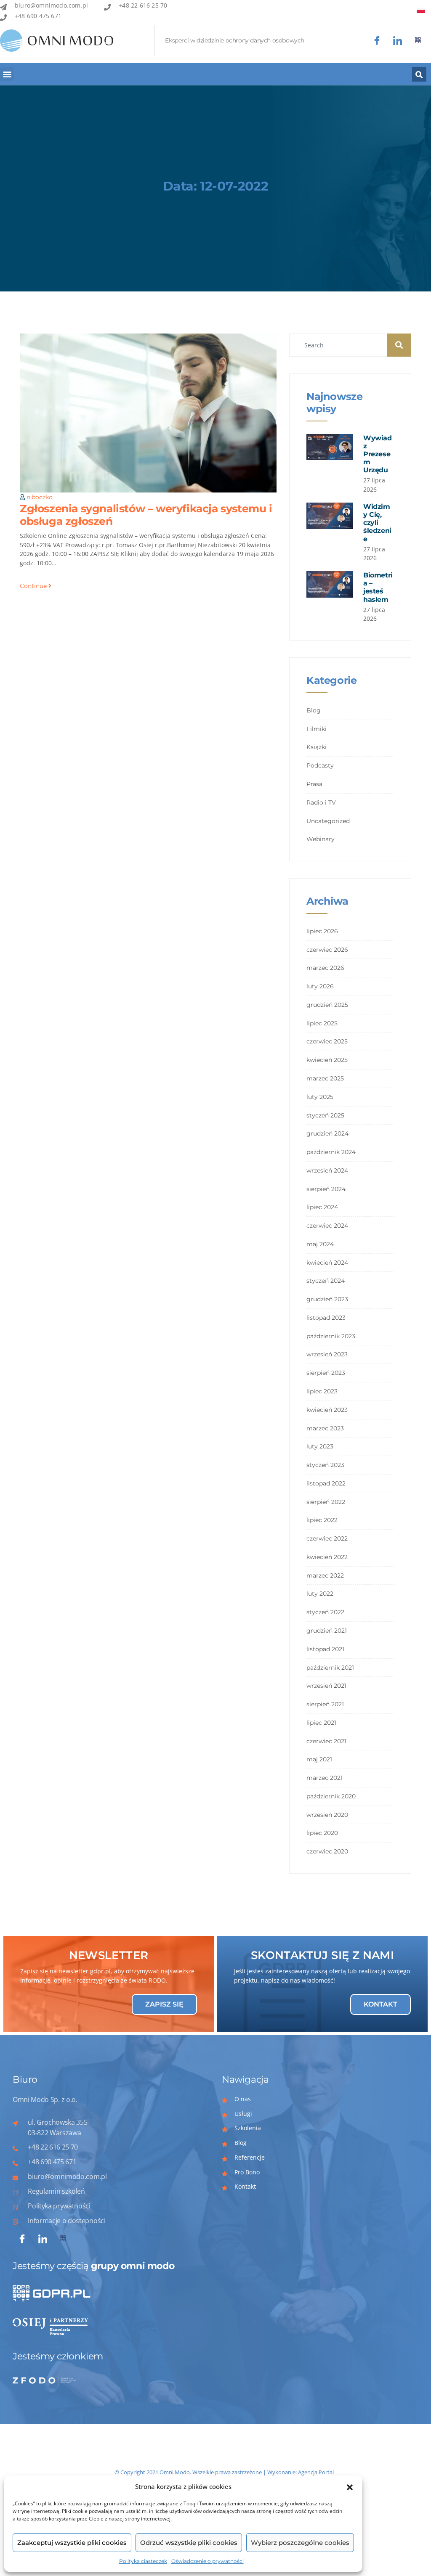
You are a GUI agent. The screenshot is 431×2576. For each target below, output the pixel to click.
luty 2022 (320, 1594)
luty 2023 (320, 1446)
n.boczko (40, 497)
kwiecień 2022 (327, 1557)
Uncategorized (328, 821)
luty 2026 (320, 986)
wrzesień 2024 (327, 1170)
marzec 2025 (325, 1078)
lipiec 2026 (322, 931)
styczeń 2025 (325, 1115)
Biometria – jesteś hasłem (378, 587)
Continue (34, 586)
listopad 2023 (326, 1318)
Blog (314, 710)
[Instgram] (398, 41)
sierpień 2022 (326, 1502)
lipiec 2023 (322, 1391)
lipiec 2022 (322, 1520)
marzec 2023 (325, 1428)
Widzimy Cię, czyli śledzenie (377, 523)
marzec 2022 (325, 1575)
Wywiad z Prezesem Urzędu (378, 454)
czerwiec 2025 (327, 1041)
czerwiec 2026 (327, 950)
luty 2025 (320, 1097)
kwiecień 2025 (327, 1060)
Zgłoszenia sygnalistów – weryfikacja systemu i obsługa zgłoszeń (146, 515)
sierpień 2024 (326, 1189)
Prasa (314, 784)
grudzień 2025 (327, 1005)
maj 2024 (320, 1244)
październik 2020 (331, 1796)
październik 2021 (330, 1668)
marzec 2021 (325, 1778)
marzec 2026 (325, 968)
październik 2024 (331, 1152)
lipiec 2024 (322, 1207)
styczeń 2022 (325, 1612)
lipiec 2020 (322, 1833)
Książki (317, 747)
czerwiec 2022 (327, 1538)
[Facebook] (377, 41)
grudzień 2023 (327, 1299)
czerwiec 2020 (327, 1851)
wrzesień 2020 (327, 1815)
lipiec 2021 (321, 1723)
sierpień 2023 (326, 1373)
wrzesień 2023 (327, 1354)
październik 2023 (331, 1336)
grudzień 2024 (327, 1133)
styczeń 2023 (325, 1465)
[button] (350, 2487)
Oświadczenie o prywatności (208, 2561)
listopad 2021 (325, 1649)
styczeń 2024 (326, 1281)
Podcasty (320, 765)
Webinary (321, 839)
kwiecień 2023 (327, 1410)
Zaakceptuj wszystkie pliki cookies (72, 2543)
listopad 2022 (326, 1483)
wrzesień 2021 (326, 1686)
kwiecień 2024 (327, 1263)
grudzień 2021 (327, 1631)
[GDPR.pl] (418, 41)
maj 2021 (319, 1759)
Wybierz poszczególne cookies (300, 2543)
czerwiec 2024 (327, 1226)
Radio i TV (321, 802)
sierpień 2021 (325, 1704)
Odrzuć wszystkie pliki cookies (189, 2543)
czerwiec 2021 (326, 1741)
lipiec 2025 (322, 1023)
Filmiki (317, 729)
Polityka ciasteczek (143, 2561)
